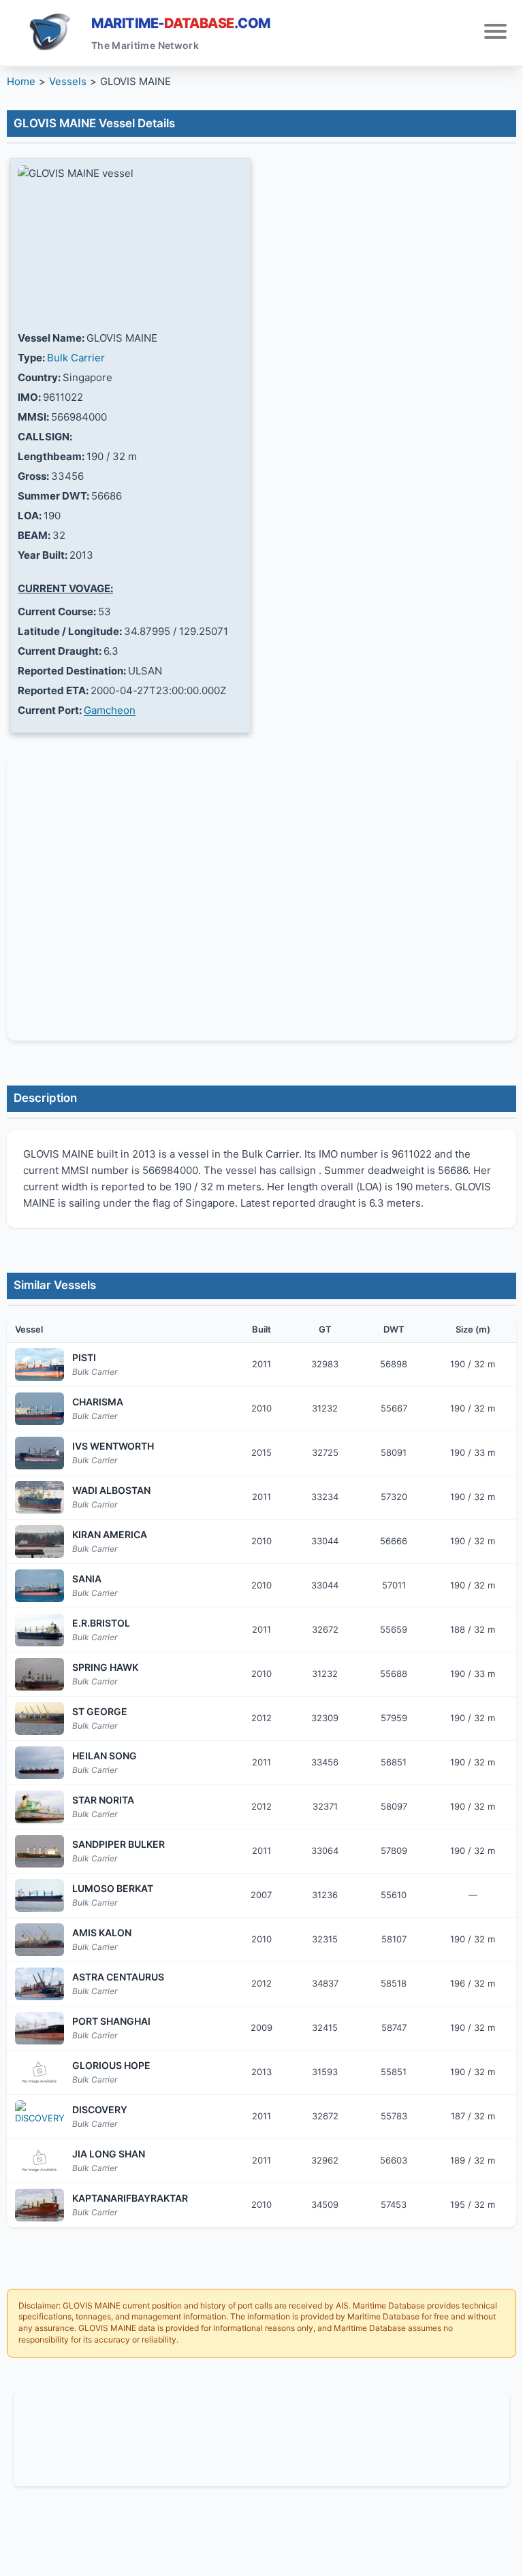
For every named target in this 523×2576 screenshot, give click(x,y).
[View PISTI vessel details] (39, 1365)
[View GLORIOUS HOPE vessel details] (39, 2072)
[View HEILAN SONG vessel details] (39, 1763)
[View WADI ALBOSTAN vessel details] (39, 1497)
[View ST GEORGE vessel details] (39, 1718)
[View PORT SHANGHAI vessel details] (39, 2028)
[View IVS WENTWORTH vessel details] (39, 1453)
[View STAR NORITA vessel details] (39, 1807)
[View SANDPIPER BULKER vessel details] (39, 1851)
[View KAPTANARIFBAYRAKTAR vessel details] (39, 2205)
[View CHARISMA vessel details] (39, 1409)
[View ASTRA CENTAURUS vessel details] (39, 1984)
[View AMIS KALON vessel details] (39, 1940)
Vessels (68, 81)
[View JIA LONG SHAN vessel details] (39, 2161)
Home (21, 81)
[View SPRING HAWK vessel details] (39, 1674)
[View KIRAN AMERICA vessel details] (39, 1542)
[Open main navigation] (495, 33)
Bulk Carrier (76, 358)
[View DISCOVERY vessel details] (39, 2117)
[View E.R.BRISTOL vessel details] (39, 1630)
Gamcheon (110, 710)
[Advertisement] (261, 2436)
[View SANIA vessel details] (39, 1586)
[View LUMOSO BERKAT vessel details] (39, 1895)
